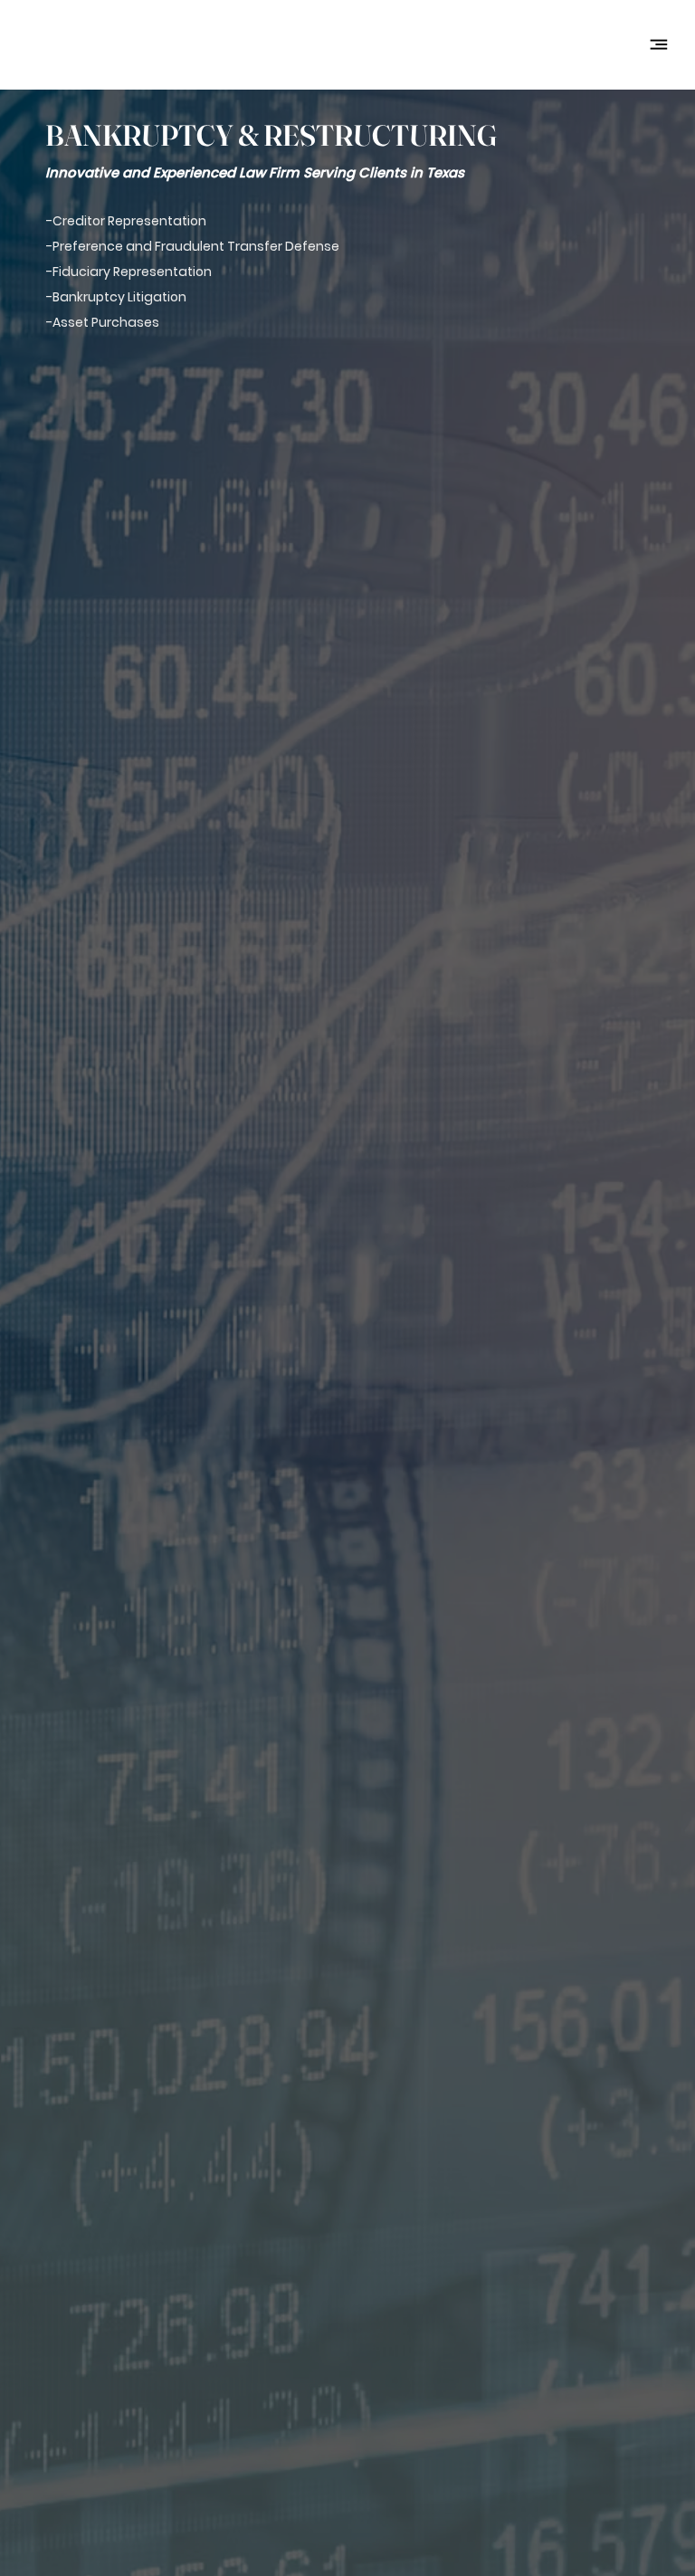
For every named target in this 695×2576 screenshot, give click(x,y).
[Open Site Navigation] (659, 44)
